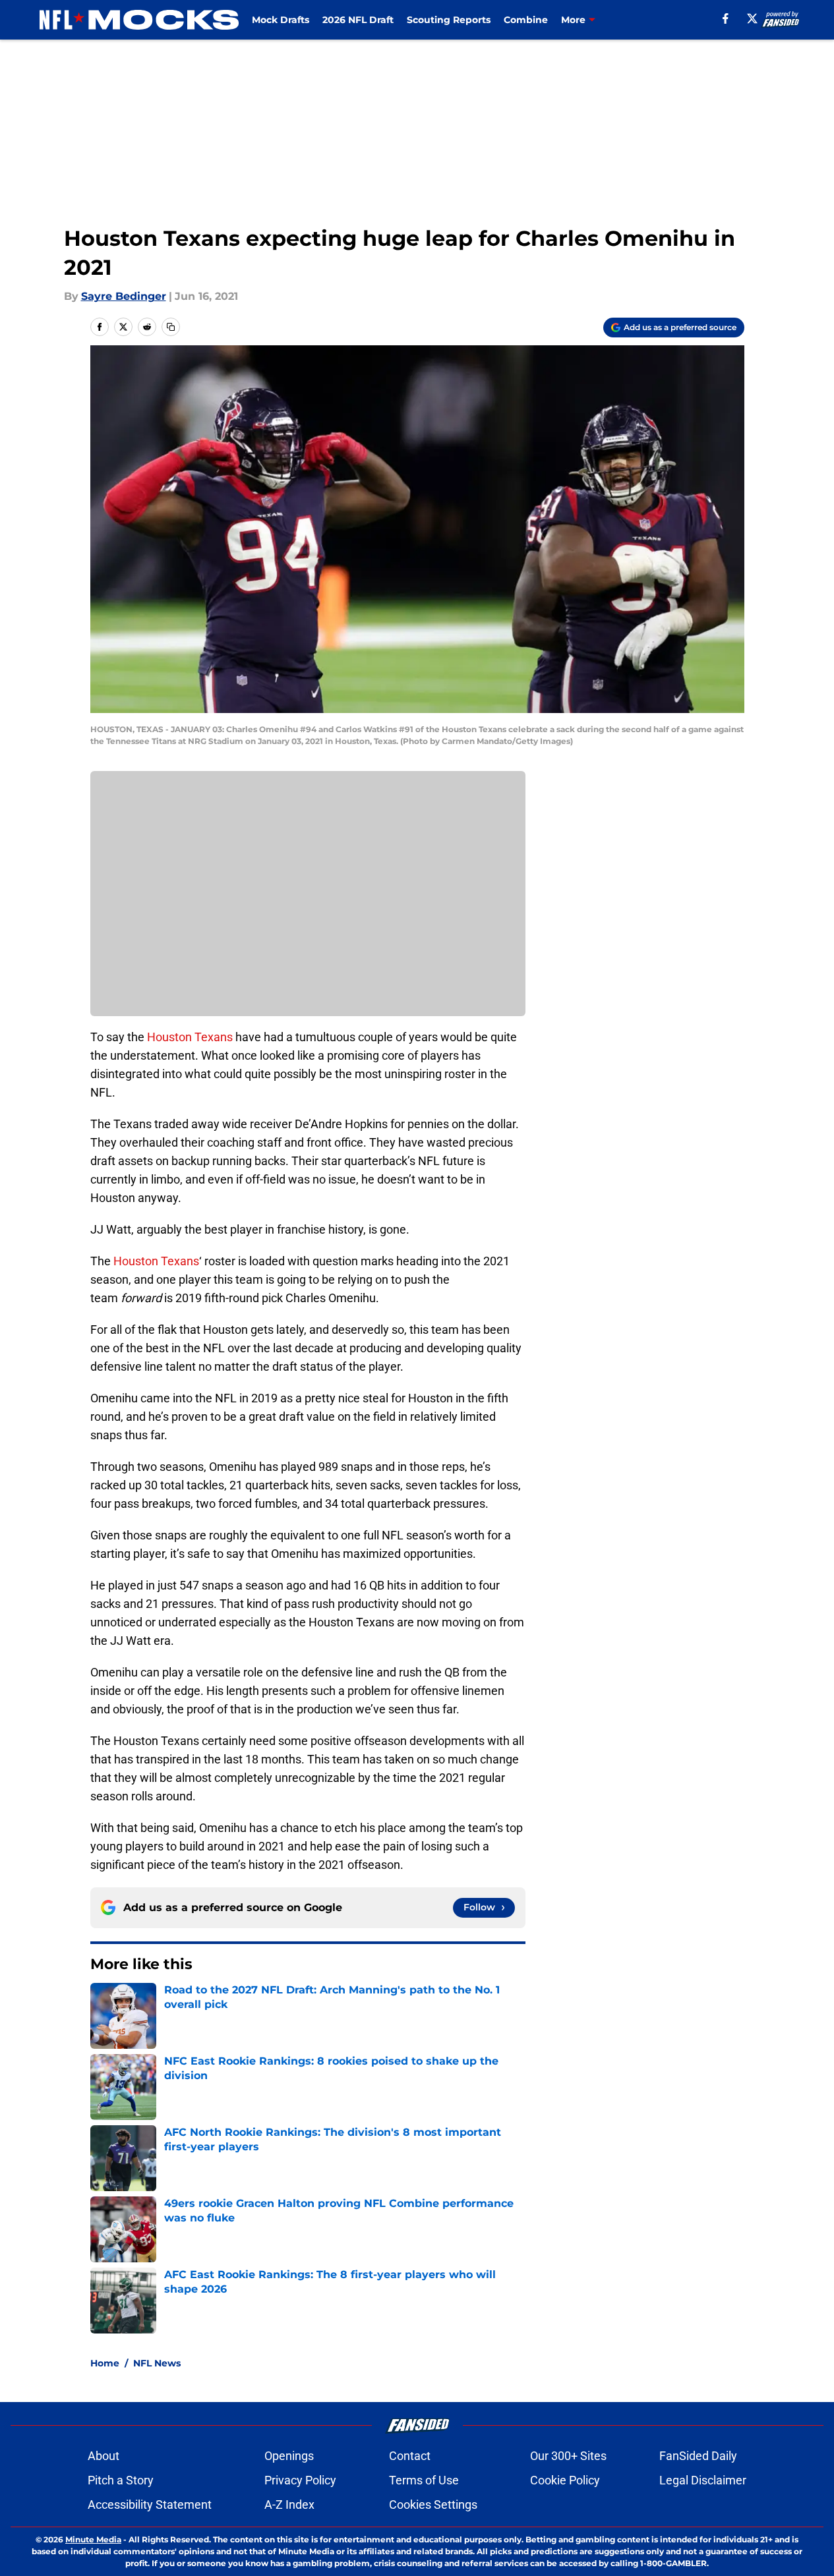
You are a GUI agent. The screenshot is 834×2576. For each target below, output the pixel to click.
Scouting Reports (449, 20)
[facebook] (726, 18)
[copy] (171, 327)
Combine (526, 20)
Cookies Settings (433, 2504)
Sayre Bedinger (124, 296)
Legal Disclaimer (703, 2480)
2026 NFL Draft (358, 20)
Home (105, 2363)
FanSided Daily (698, 2456)
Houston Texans (190, 1037)
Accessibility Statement (150, 2504)
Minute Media (93, 2539)
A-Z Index (289, 2504)
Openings (289, 2456)
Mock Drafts (281, 20)
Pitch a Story (121, 2480)
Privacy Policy (300, 2480)
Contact (410, 2456)
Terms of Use (424, 2480)
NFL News (157, 2363)
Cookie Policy (565, 2480)
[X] (752, 18)
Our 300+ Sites (568, 2456)
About (104, 2456)
